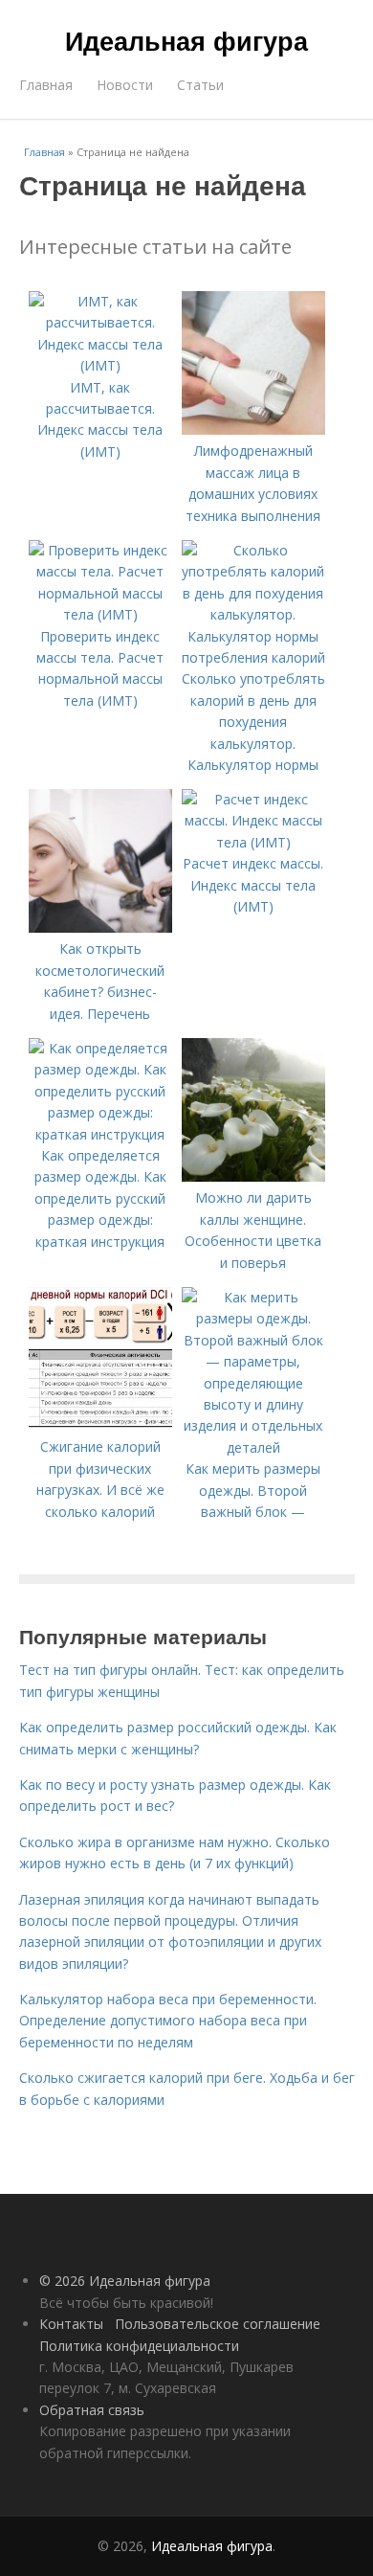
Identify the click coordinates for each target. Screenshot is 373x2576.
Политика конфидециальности (139, 2346)
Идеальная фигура (186, 40)
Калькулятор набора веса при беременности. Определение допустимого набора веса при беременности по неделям (168, 2021)
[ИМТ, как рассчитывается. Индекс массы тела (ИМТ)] (100, 365)
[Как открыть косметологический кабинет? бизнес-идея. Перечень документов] (100, 927)
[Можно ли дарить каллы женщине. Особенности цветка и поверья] (253, 1176)
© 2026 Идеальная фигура (125, 2281)
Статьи (200, 85)
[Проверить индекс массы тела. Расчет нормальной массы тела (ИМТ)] (100, 614)
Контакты (71, 2324)
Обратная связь (92, 2410)
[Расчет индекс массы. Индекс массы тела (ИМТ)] (253, 842)
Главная (46, 85)
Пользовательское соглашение (218, 2324)
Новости (125, 85)
